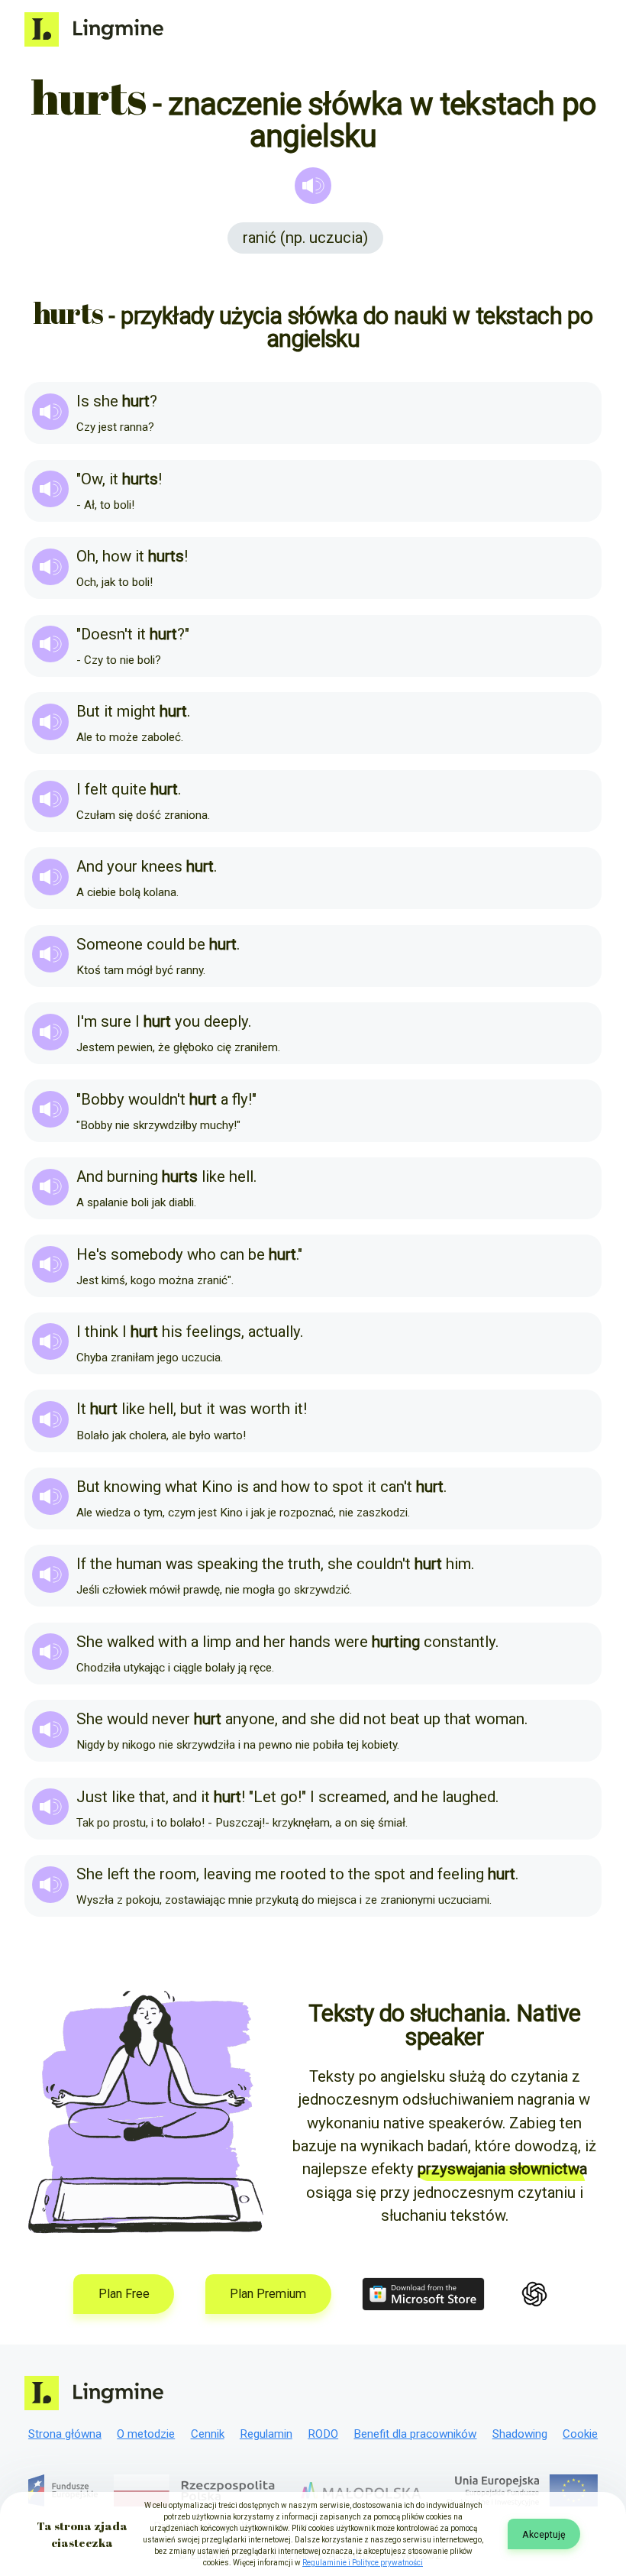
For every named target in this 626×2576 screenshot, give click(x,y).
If (81, 1564)
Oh (86, 556)
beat (405, 1719)
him (458, 1564)
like (213, 1176)
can (232, 1254)
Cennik (208, 2434)
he (430, 1797)
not (375, 1719)
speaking (227, 1564)
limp (217, 1642)
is (243, 1487)
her (274, 1642)
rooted (303, 1874)
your (122, 866)
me (266, 1874)
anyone (250, 1719)
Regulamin (266, 2434)
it (114, 479)
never (171, 1719)
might (136, 711)
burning (132, 1176)
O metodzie (146, 2434)
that (458, 1719)
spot (348, 1487)
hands (310, 1642)
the (101, 1564)
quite (129, 789)
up (432, 1719)
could (166, 944)
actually (274, 1332)
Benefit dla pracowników (415, 2434)
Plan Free (124, 2294)
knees (162, 866)
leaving (227, 1874)
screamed (352, 1797)
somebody (147, 1254)
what (181, 1487)
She (90, 1642)
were (351, 1642)
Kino (217, 1487)
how (117, 556)
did (349, 1719)
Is (83, 401)
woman (500, 1719)
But (88, 711)
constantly (460, 1642)
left (118, 1874)
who (202, 1254)
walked (131, 1642)
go (289, 1797)
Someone (110, 944)
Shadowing (520, 2434)
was (233, 1409)
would (127, 1719)
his (172, 1332)
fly (240, 1099)
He (86, 1254)
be (197, 944)
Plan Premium (268, 2294)
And (90, 866)
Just (92, 1797)
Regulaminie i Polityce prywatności (363, 2563)
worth (270, 1409)
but (191, 1409)
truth (304, 1564)
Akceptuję (544, 2534)
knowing (132, 1487)
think (102, 1332)
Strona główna (65, 2434)
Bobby (103, 1099)
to (321, 1487)
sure (116, 1021)
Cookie (580, 2434)
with (173, 1642)
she (106, 401)
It (81, 1409)
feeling (461, 1874)
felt (96, 789)
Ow (92, 479)
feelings (214, 1332)
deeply (226, 1021)
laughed (469, 1797)
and (265, 1487)
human (139, 1564)
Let (265, 1797)
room (178, 1874)
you (187, 1021)
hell (241, 1176)
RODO (323, 2434)
